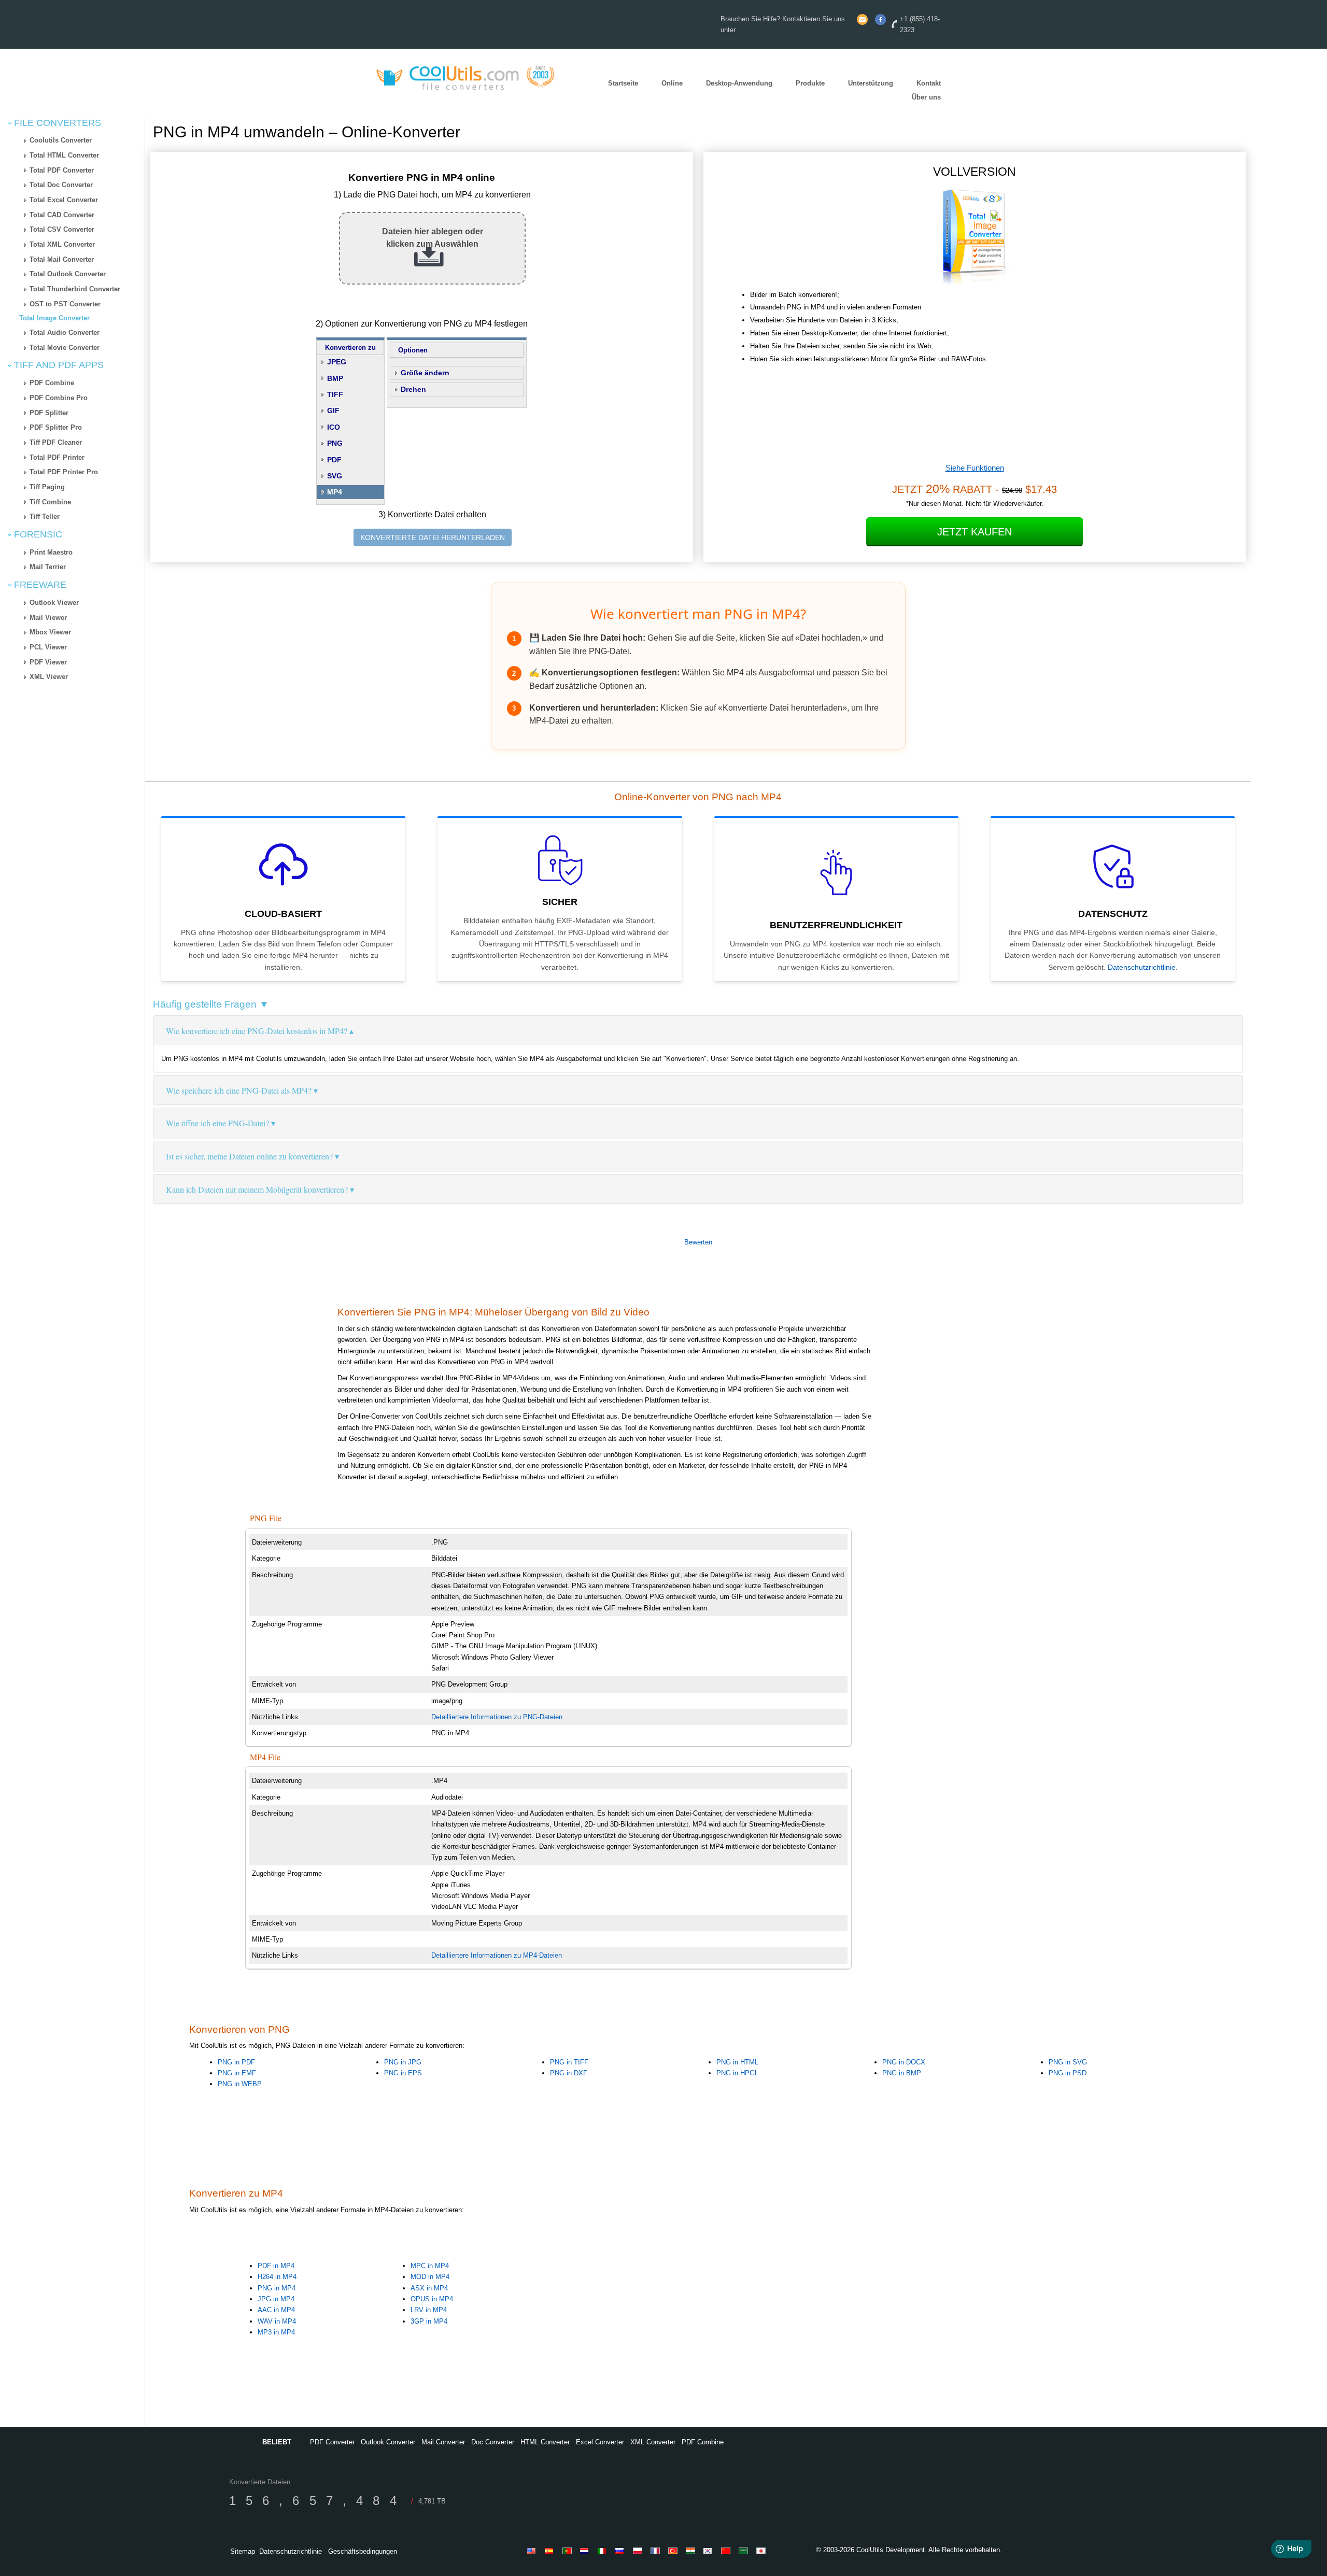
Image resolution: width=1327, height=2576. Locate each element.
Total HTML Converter (64, 155)
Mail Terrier (48, 567)
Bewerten (698, 1242)
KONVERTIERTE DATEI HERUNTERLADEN (433, 537)
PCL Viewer (48, 647)
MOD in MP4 (430, 2277)
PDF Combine (52, 383)
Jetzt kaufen (975, 532)
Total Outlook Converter (68, 274)
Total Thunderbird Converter (75, 289)
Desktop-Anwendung (739, 84)
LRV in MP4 (429, 2310)
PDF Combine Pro (59, 398)
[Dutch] (586, 2551)
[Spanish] (551, 2551)
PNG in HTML (737, 2062)
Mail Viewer (48, 618)
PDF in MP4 (276, 2266)
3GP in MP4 (429, 2321)
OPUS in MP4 (432, 2299)
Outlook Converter (388, 2442)
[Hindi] (692, 2551)
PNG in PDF (236, 2062)
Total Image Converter (54, 318)
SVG (335, 476)
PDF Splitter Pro (56, 427)
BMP (335, 378)
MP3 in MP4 (276, 2332)
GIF (333, 411)
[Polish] (639, 2551)
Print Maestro (51, 552)
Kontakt (929, 84)
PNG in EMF (237, 2073)
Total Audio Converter (65, 332)
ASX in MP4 (429, 2288)
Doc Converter (493, 2442)
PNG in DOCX (904, 2062)
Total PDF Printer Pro (64, 472)
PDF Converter (332, 2442)
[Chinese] (727, 2551)
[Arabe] (745, 2551)
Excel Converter (600, 2442)
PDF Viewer (48, 662)
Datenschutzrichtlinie (1142, 967)
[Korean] (710, 2551)
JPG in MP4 (276, 2299)
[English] (533, 2551)
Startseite (623, 84)
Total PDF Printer (57, 457)
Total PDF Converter (62, 170)
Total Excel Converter (64, 200)
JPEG (337, 362)
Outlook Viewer (54, 603)
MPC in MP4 (430, 2266)
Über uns (926, 97)
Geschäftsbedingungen (363, 2551)
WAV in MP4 (277, 2321)
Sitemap (243, 2551)
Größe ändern (425, 373)
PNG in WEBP (240, 2084)
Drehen (413, 389)
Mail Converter (443, 2442)
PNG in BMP (902, 2073)
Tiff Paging (47, 487)
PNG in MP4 (277, 2288)
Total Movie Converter (65, 348)
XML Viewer (49, 677)
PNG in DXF (569, 2073)
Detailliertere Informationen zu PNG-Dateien (497, 1717)
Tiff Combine (50, 502)
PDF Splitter (49, 413)
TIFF (335, 394)
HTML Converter (545, 2442)
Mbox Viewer (50, 632)
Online (672, 84)
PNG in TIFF (569, 2062)
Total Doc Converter (61, 185)
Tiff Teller (45, 516)
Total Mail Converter (62, 259)
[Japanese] (763, 2551)
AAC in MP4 (276, 2310)
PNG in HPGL (737, 2073)
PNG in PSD (1068, 2073)
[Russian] (622, 2551)
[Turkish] (674, 2551)
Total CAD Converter (62, 215)
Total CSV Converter (62, 229)
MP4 (335, 492)
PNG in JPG (403, 2062)
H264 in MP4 (277, 2277)
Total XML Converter (62, 244)
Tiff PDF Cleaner (56, 442)
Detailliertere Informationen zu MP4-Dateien (497, 1955)
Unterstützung (871, 84)
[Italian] (604, 2551)
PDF (334, 460)
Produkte (810, 84)
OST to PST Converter (65, 304)
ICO (334, 427)
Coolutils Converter (61, 140)
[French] (657, 2551)
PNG (335, 443)
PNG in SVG (1068, 2062)
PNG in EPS (403, 2073)
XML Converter (653, 2442)
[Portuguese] (569, 2551)
